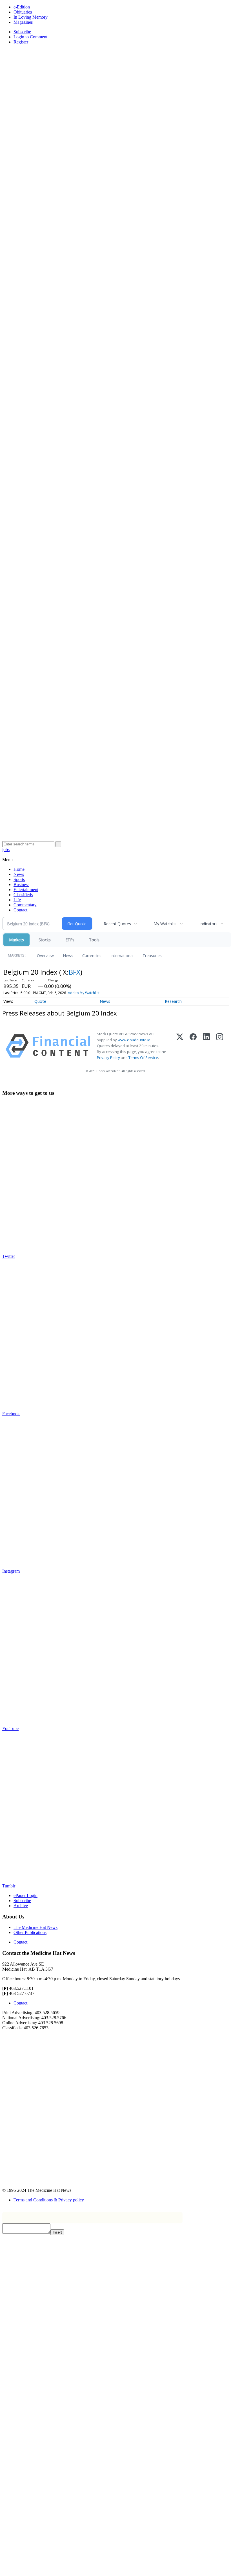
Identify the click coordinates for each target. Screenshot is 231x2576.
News (19, 874)
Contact (20, 910)
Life (17, 900)
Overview (45, 956)
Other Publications (30, 1932)
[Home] (115, 204)
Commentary (25, 905)
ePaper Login (25, 1895)
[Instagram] (220, 1046)
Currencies (92, 956)
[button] (7, 860)
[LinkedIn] (206, 1046)
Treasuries (152, 956)
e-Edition (22, 7)
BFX (75, 972)
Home (19, 869)
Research (173, 1001)
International (122, 956)
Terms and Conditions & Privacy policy (49, 2200)
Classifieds (23, 895)
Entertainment (26, 890)
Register (21, 42)
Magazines (23, 22)
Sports (19, 879)
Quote (40, 1001)
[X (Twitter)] (180, 1046)
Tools (94, 940)
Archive (21, 1906)
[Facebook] (193, 1046)
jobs (6, 849)
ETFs (70, 940)
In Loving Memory (31, 17)
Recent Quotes (117, 924)
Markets (16, 940)
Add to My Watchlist (84, 993)
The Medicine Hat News (35, 1927)
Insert (57, 2232)
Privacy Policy (108, 1058)
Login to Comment (30, 37)
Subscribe (22, 32)
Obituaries (23, 12)
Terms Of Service (143, 1058)
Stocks (45, 940)
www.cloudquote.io (134, 1040)
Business (21, 884)
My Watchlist (165, 924)
